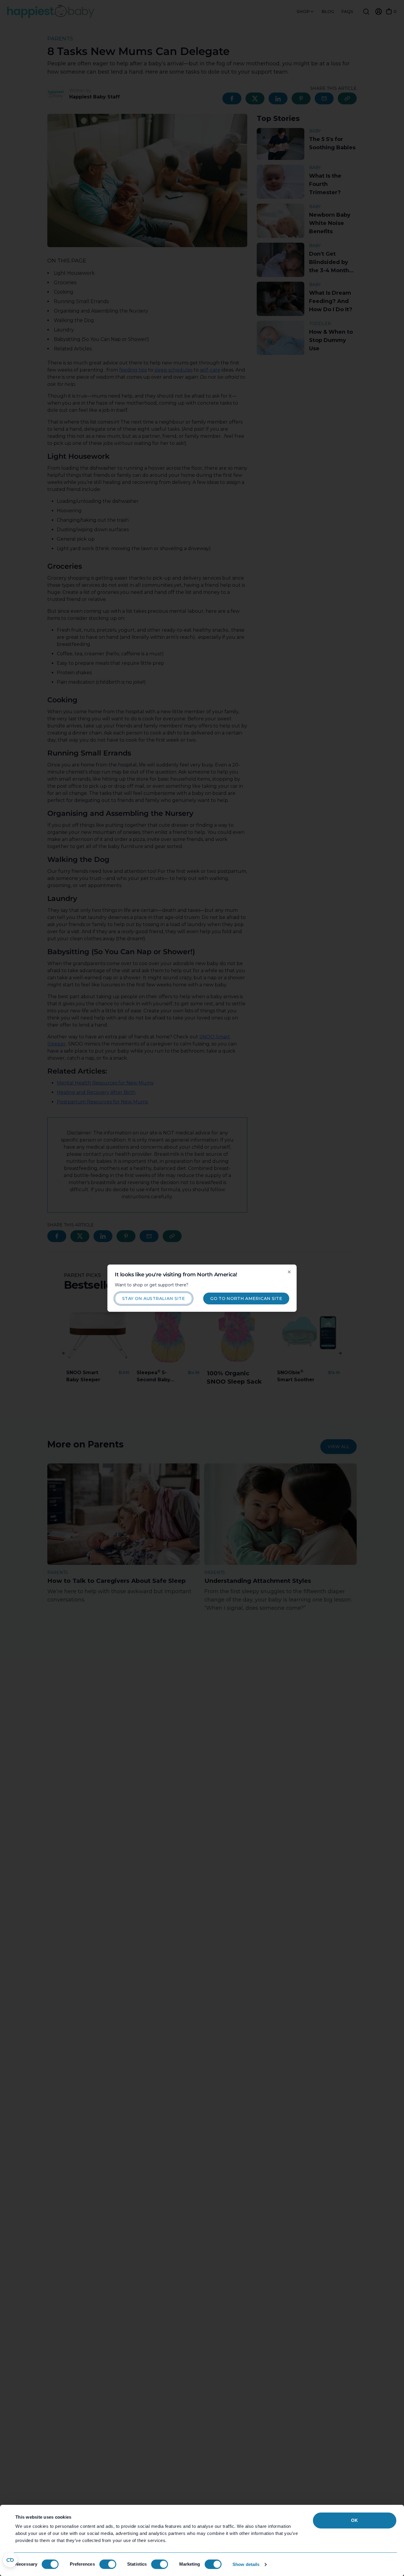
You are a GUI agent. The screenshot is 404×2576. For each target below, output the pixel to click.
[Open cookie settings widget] (10, 2560)
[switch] (108, 2564)
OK (354, 2520)
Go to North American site (246, 1298)
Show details (246, 2564)
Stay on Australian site (153, 1298)
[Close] (289, 1272)
